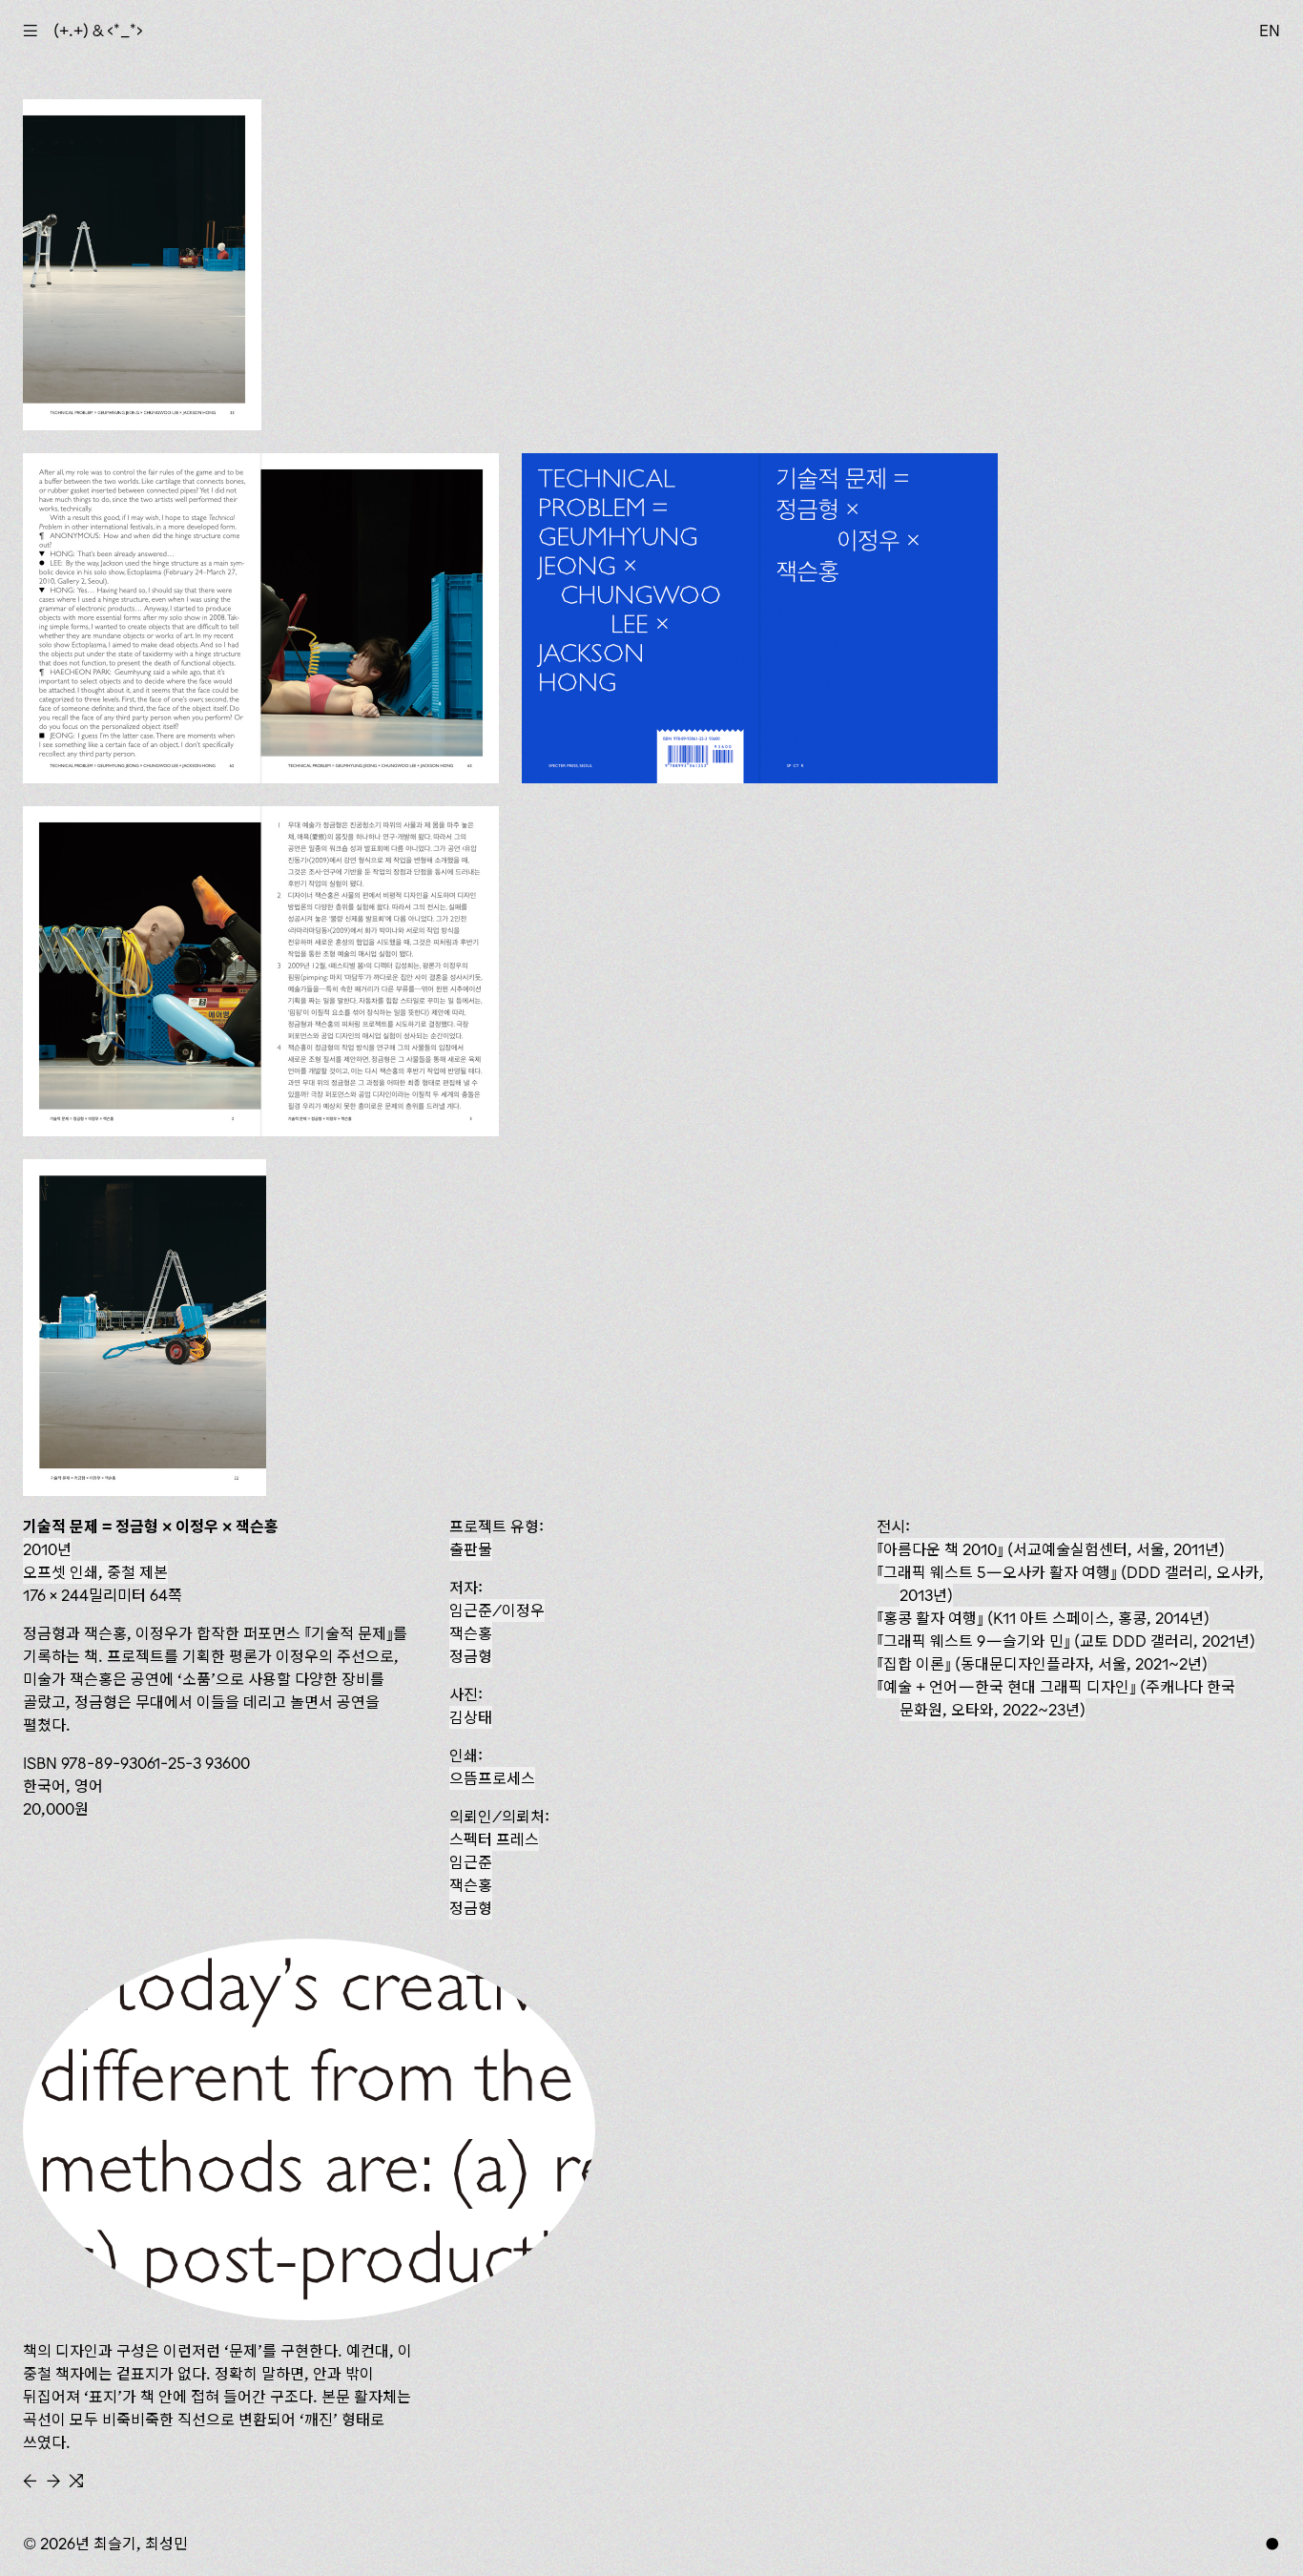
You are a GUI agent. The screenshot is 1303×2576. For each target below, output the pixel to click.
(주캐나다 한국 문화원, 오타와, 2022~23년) (1059, 1698)
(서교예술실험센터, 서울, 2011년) (1054, 1549)
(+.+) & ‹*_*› (98, 31)
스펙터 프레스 (494, 1839)
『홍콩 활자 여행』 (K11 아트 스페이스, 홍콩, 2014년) (1043, 1618)
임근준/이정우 (497, 1610)
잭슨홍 (471, 1633)
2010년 (47, 1549)
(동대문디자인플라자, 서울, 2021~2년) (1045, 1664)
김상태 (471, 1717)
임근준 (471, 1862)
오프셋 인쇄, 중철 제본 (95, 1572)
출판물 (471, 1549)
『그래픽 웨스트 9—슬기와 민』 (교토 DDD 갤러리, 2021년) (1066, 1641)
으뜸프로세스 (492, 1778)
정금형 (471, 1656)
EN (1270, 31)
